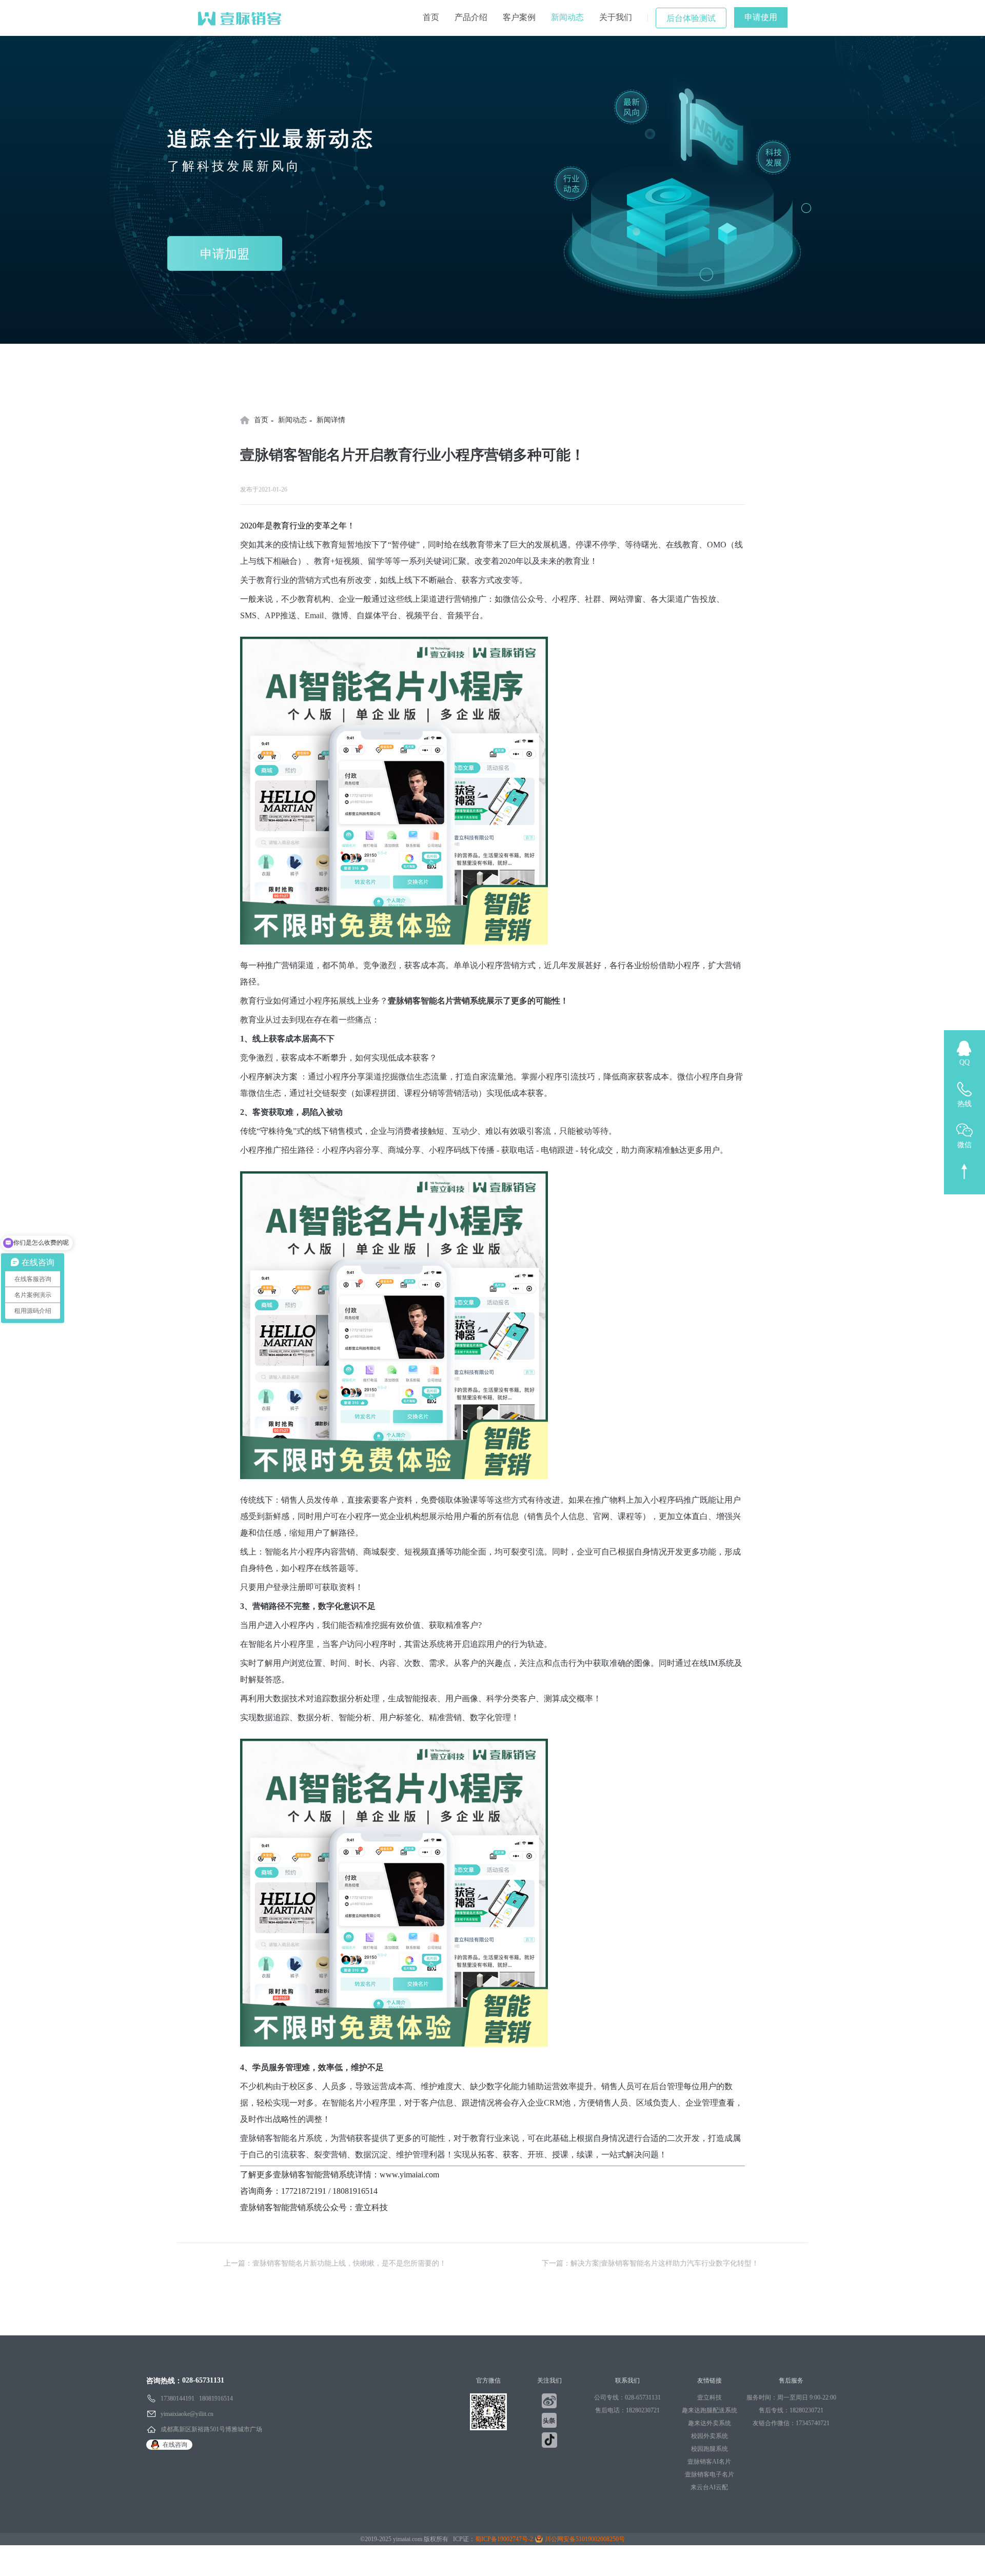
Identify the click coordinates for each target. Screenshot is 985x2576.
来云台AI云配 (709, 2487)
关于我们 (616, 17)
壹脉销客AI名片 (709, 2462)
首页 (431, 17)
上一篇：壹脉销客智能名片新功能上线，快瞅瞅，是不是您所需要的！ (335, 2263)
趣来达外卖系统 (710, 2423)
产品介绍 (471, 17)
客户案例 (519, 17)
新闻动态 (567, 17)
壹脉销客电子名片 (710, 2474)
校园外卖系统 (710, 2436)
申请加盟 (225, 254)
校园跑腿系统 (710, 2449)
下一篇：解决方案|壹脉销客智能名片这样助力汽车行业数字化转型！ (650, 2263)
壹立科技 (710, 2397)
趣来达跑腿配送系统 (710, 2410)
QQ (964, 1062)
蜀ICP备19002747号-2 (504, 2539)
